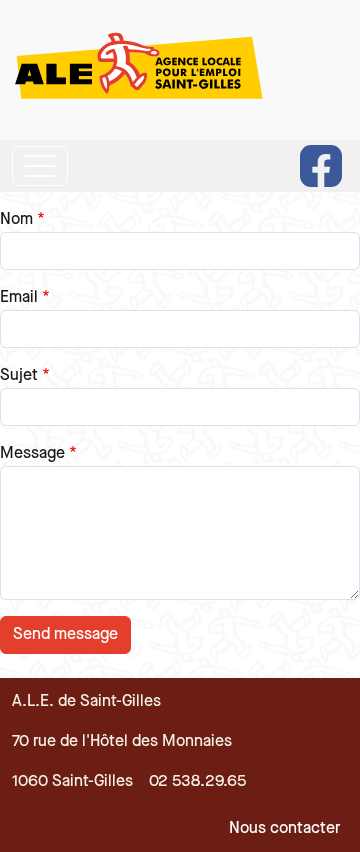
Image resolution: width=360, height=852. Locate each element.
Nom (16, 219)
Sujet (19, 375)
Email (19, 297)
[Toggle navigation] (40, 166)
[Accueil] (142, 70)
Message (32, 453)
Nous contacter (284, 828)
